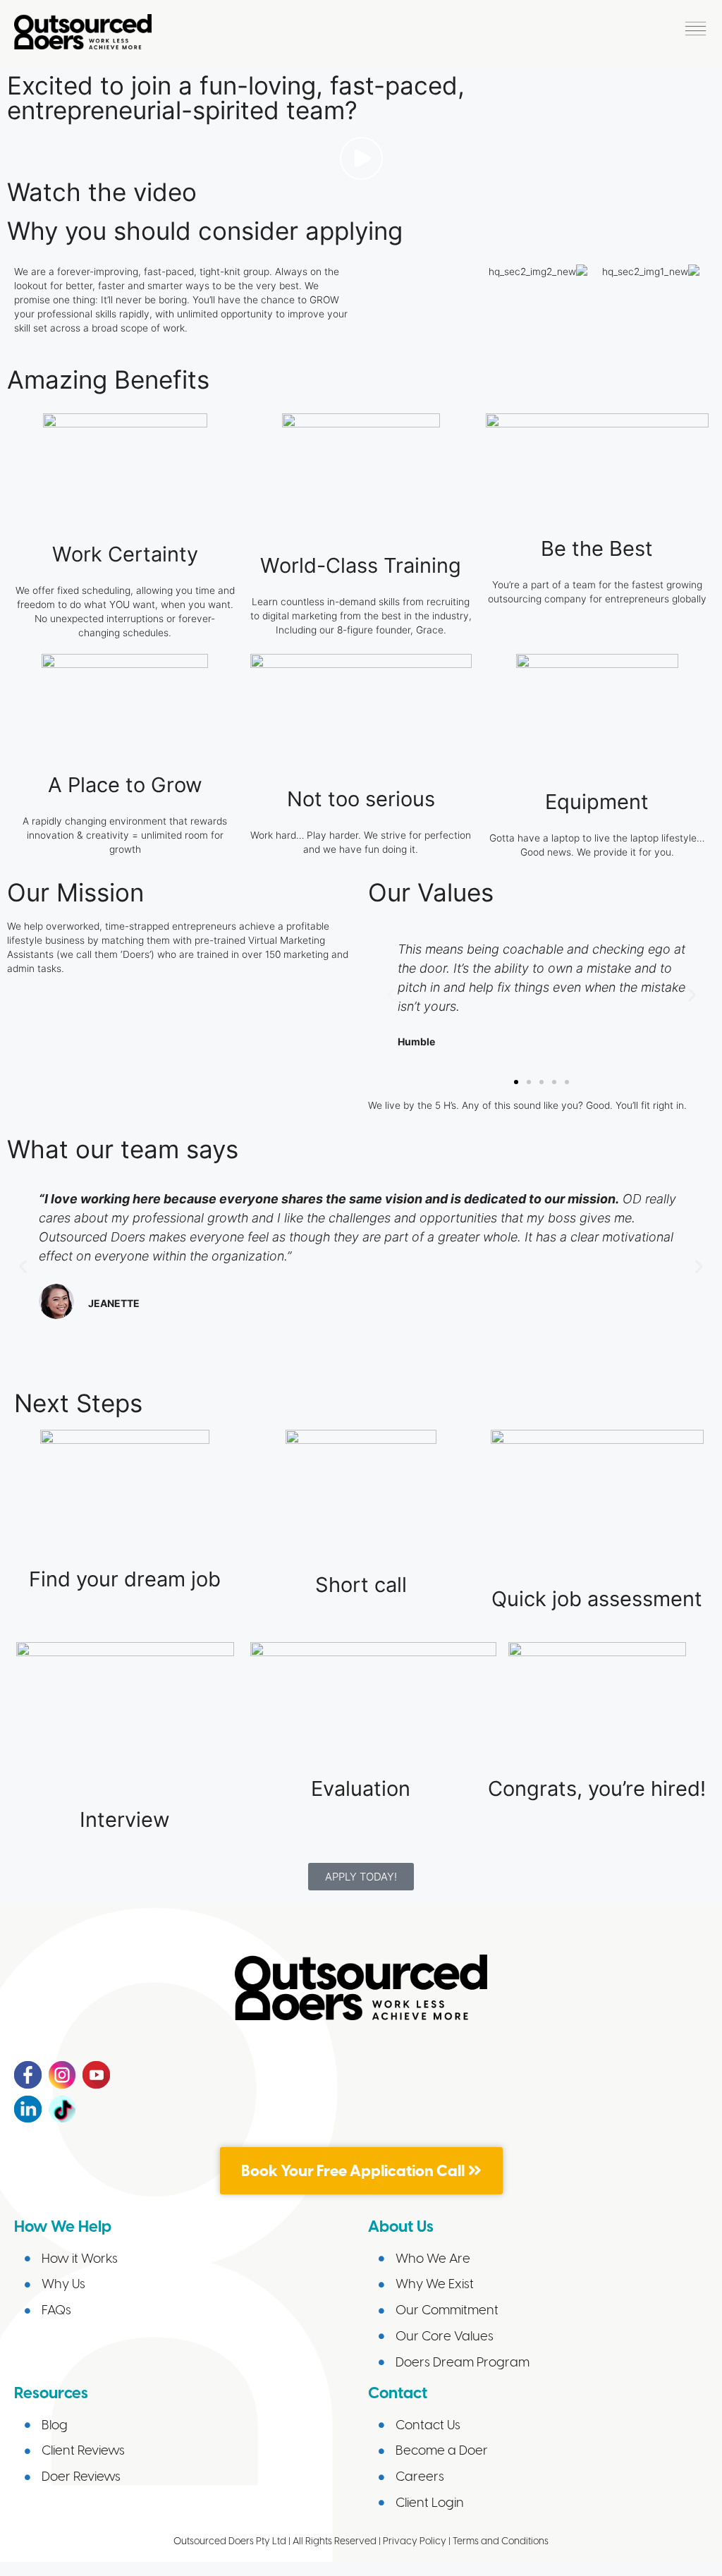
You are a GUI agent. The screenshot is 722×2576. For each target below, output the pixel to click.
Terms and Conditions (501, 2541)
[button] (696, 32)
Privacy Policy (415, 2541)
